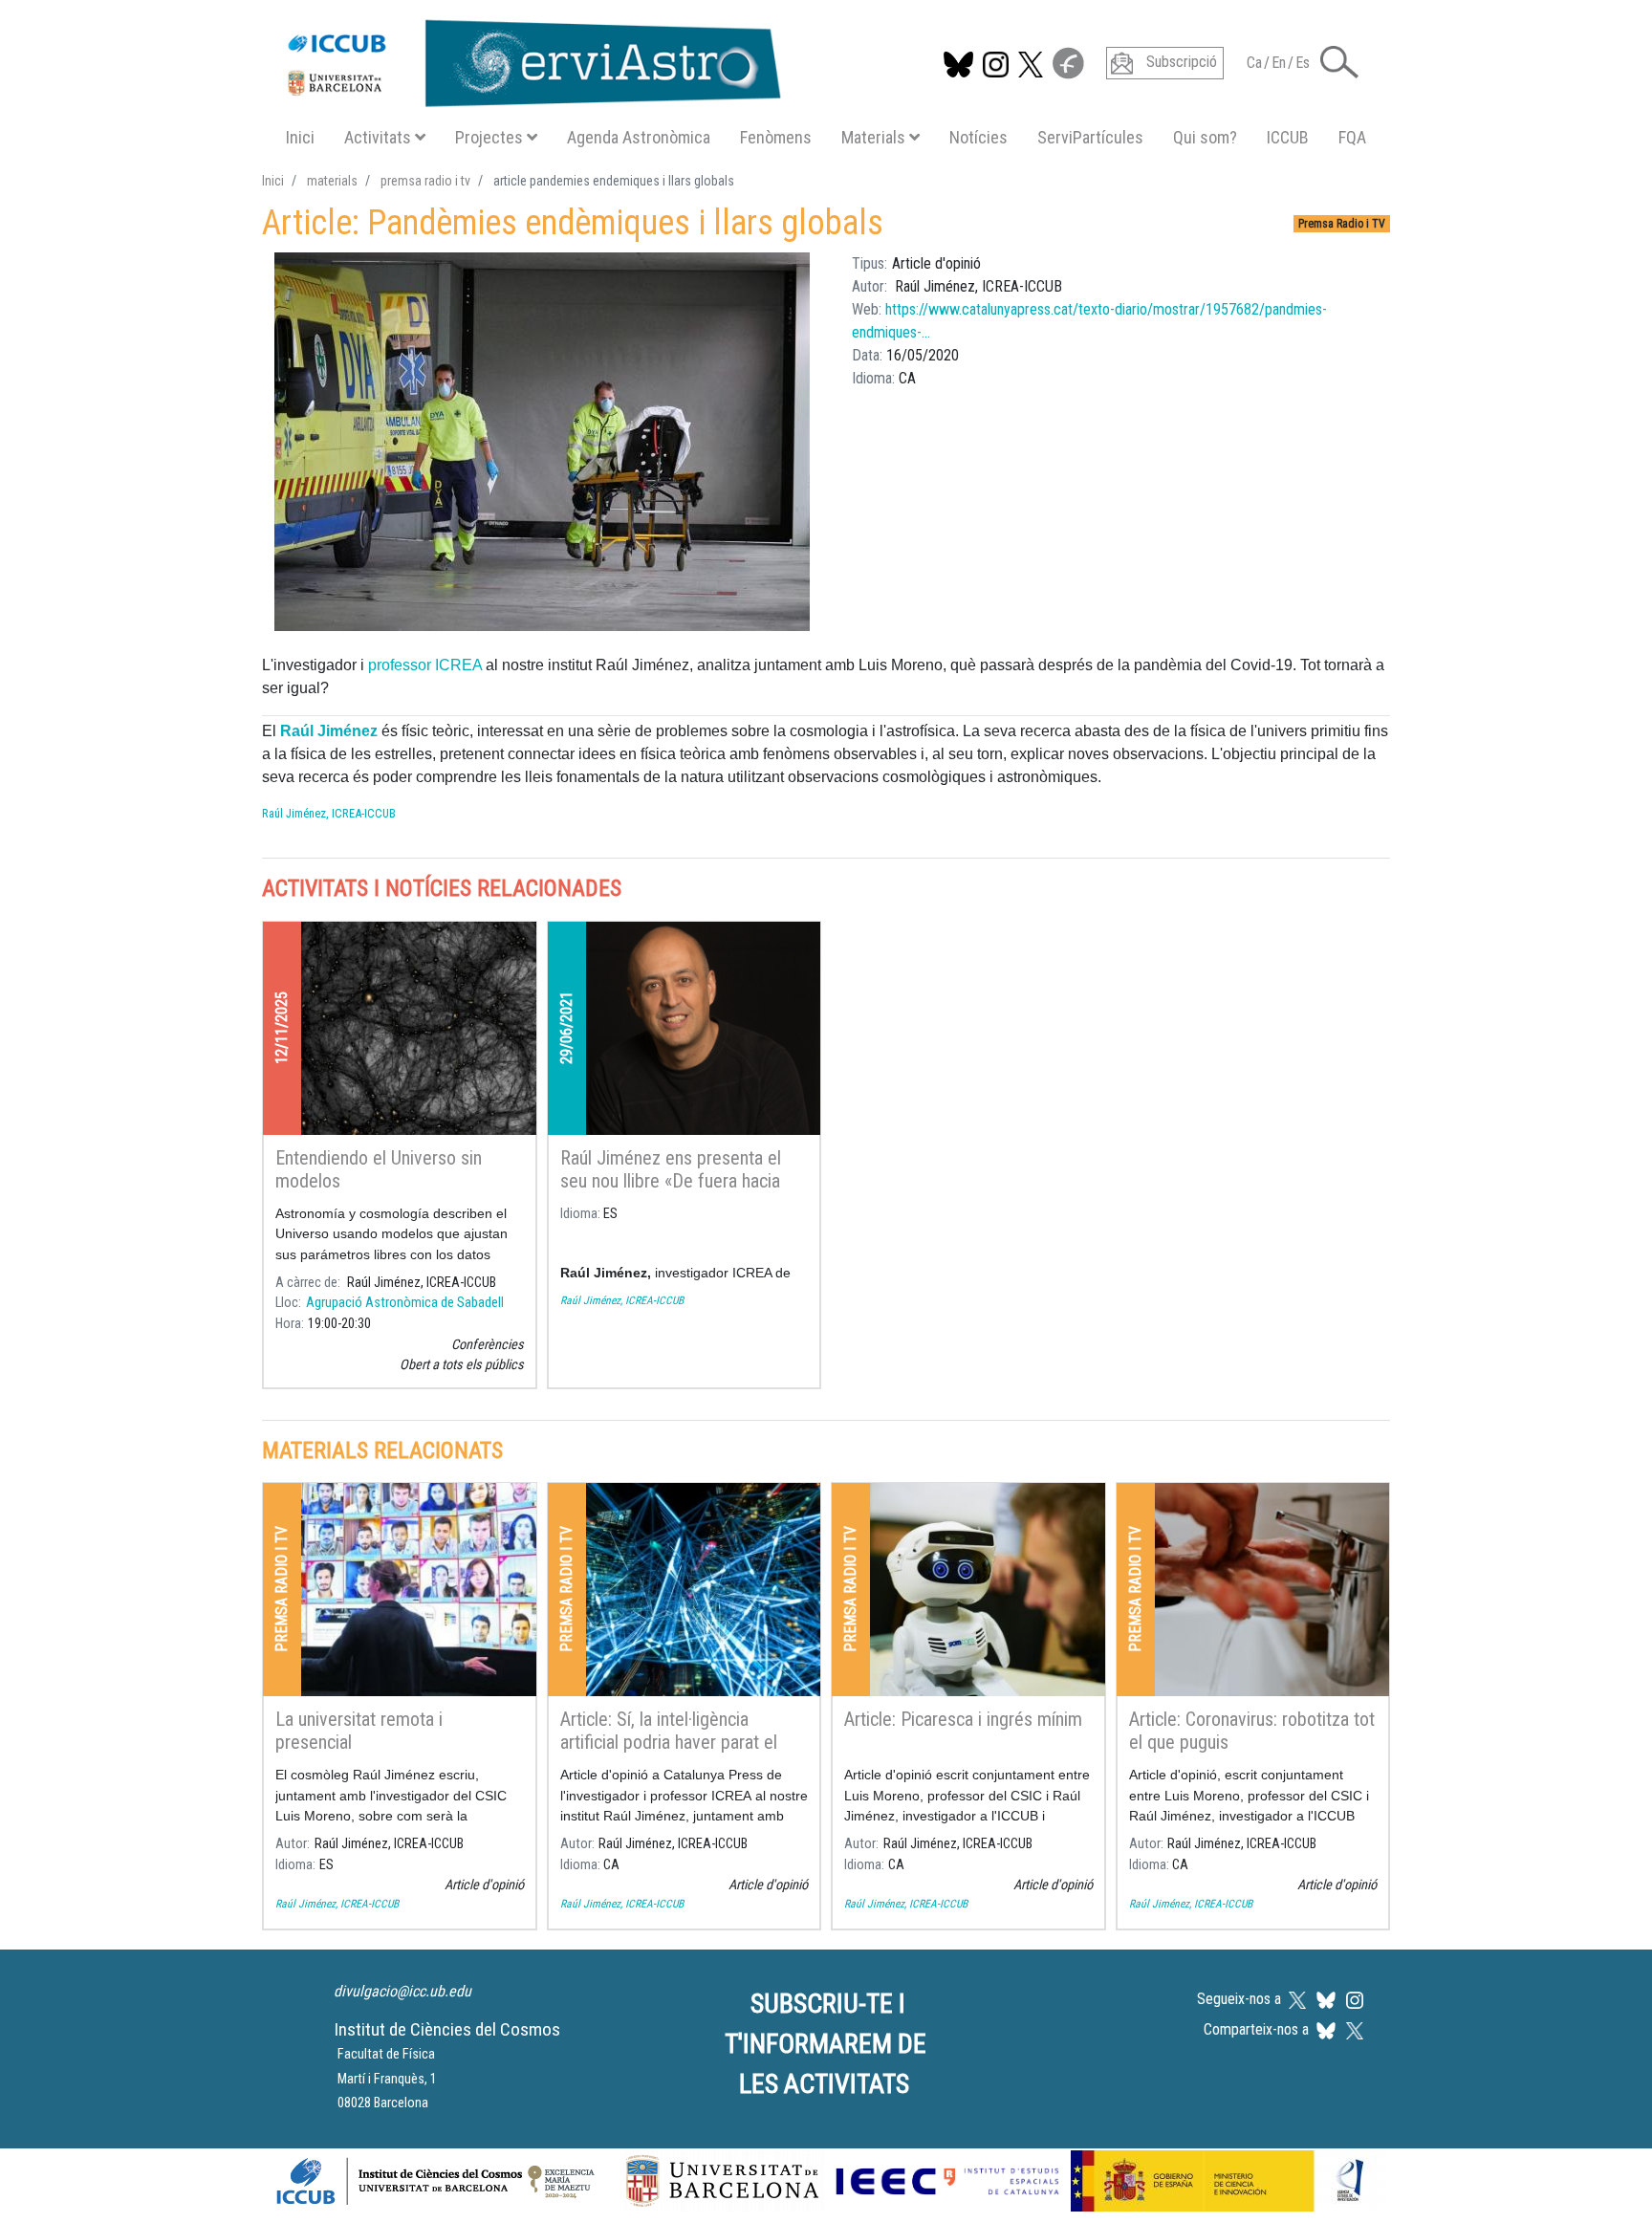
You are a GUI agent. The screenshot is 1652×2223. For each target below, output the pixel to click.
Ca (1254, 63)
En (1279, 63)
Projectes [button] (489, 137)
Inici (300, 137)
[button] (1339, 61)
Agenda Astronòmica (639, 137)
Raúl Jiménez (331, 731)
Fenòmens (776, 137)
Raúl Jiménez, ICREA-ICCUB (329, 813)
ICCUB (1288, 137)
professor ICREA (425, 665)
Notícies (978, 137)
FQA (1352, 137)
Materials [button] (873, 137)
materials (332, 181)
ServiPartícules (1090, 137)
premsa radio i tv (425, 181)
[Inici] (524, 59)
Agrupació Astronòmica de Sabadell (405, 1303)
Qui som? (1205, 137)
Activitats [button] (378, 137)
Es (1303, 63)
